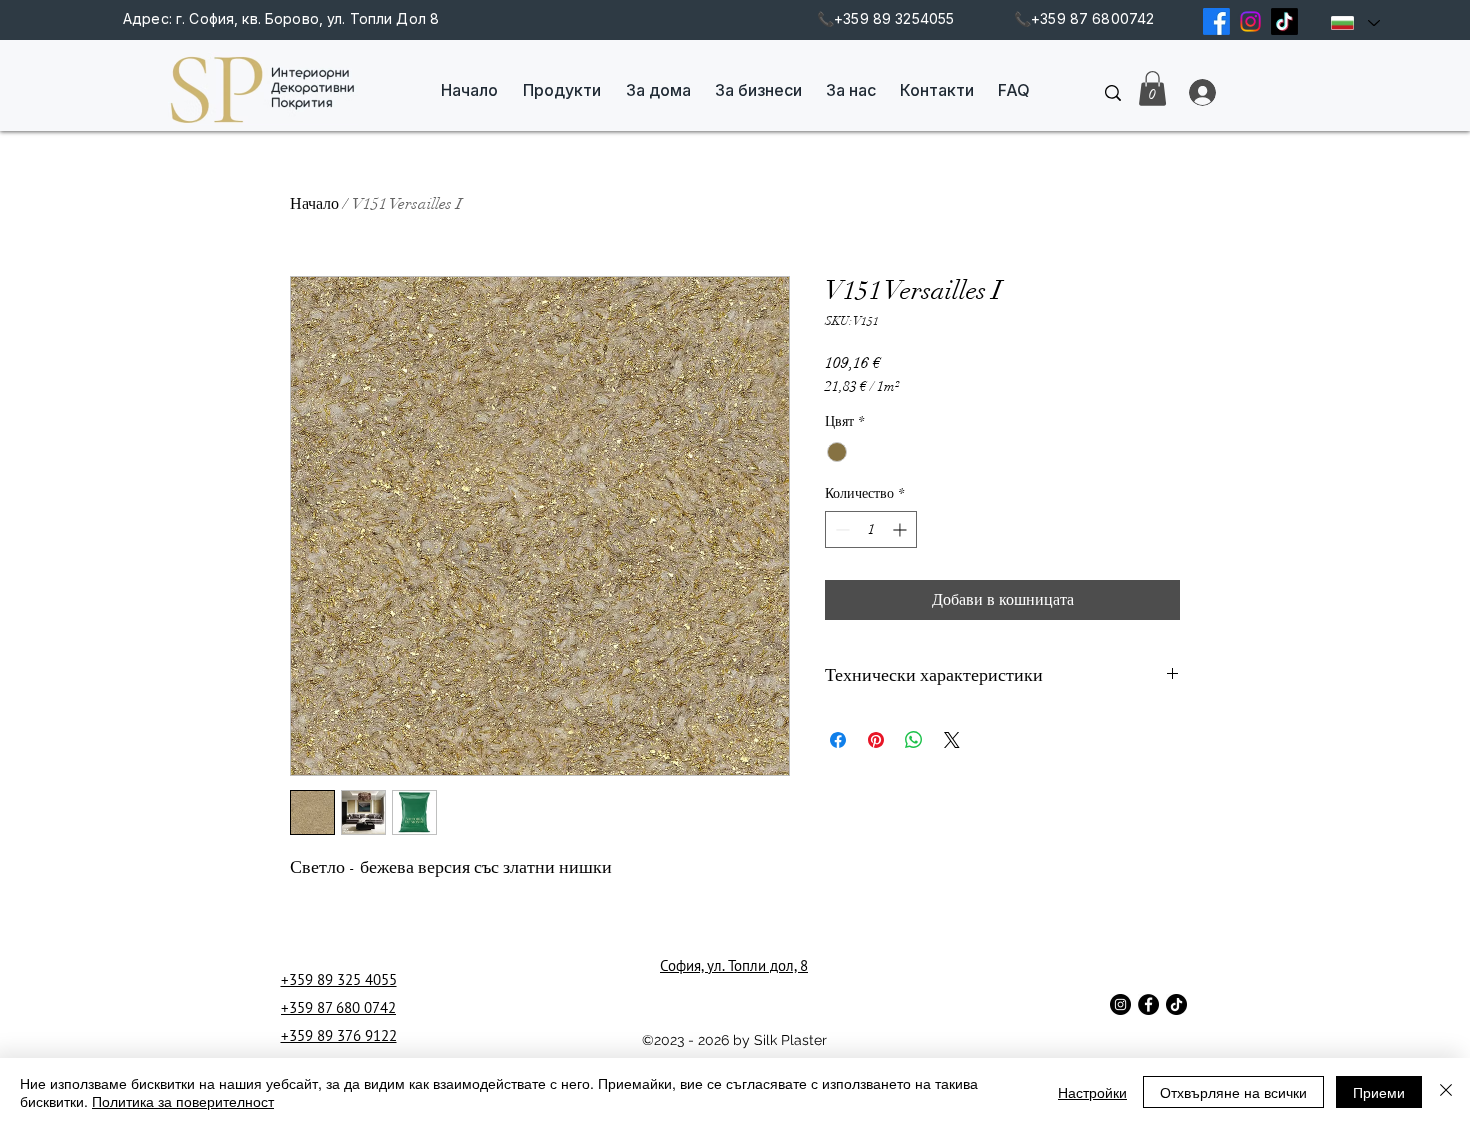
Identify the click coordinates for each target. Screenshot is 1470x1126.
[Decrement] (840, 529)
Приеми (1379, 1092)
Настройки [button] (1092, 1092)
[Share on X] (952, 740)
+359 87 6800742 (1092, 18)
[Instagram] (1250, 21)
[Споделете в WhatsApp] (914, 740)
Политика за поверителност (183, 1101)
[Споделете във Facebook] (838, 740)
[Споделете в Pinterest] (876, 740)
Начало (314, 204)
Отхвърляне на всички (1233, 1092)
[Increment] (901, 529)
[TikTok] (1284, 21)
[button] (1152, 88)
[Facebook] (1216, 21)
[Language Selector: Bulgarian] (1355, 23)
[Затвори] (1446, 1092)
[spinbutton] (871, 529)
